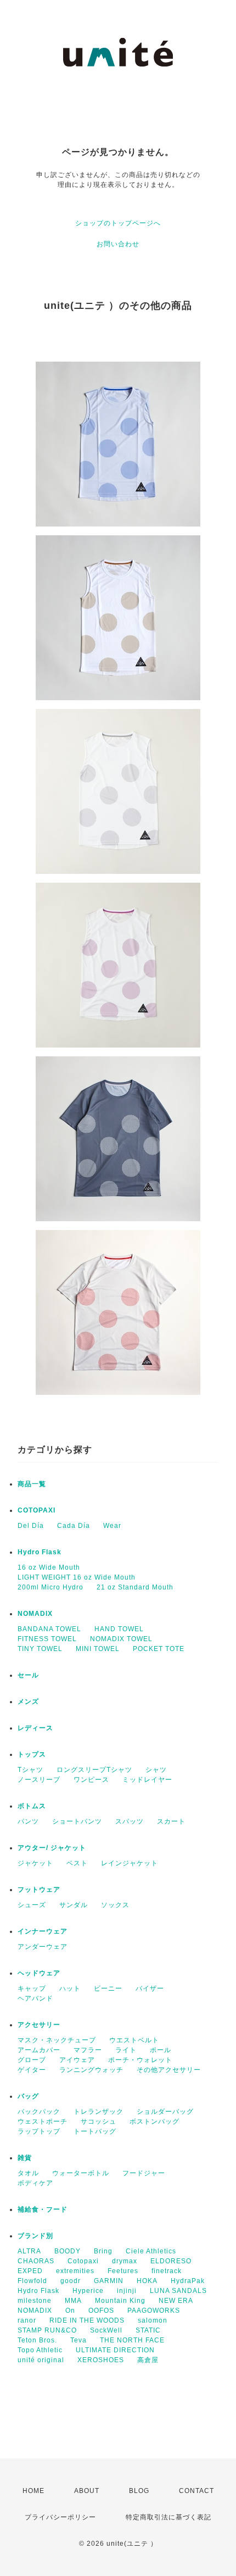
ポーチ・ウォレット (140, 2060)
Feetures (123, 2271)
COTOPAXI (36, 1510)
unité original (41, 2360)
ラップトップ (39, 2131)
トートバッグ (95, 2131)
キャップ (32, 1988)
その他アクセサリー (169, 2070)
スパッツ (130, 1821)
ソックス (115, 1905)
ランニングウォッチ (91, 2070)
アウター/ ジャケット (52, 1848)
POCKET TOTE (159, 1649)
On (70, 2311)
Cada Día (74, 1526)
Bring (103, 2251)
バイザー (150, 1988)
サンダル (74, 1905)
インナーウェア (43, 1931)
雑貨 (25, 2158)
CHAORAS (36, 2261)
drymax (125, 2261)
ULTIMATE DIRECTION (115, 2350)
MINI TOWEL (98, 1649)
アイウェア (77, 2060)
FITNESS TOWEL (47, 1639)
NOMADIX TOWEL (121, 1639)
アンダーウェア (43, 1947)
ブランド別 (35, 2236)
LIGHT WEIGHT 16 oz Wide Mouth (77, 1577)
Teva (78, 2340)
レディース (35, 1728)
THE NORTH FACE (132, 2340)
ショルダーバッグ (165, 2112)
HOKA (147, 2281)
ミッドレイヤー (147, 1780)
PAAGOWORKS (154, 2311)
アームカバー (39, 2050)
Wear (112, 1526)
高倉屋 (148, 2360)
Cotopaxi (83, 2261)
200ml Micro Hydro (50, 1587)
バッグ (28, 2096)
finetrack (167, 2271)
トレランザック (99, 2112)
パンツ (28, 1821)
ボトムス (32, 1806)
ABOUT (87, 2491)
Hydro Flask (40, 1552)
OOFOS (101, 2311)
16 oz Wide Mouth (49, 1567)
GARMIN (109, 2281)
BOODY (68, 2251)
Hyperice (88, 2291)
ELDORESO (171, 2261)
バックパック (39, 2112)
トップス (32, 1754)
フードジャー (144, 2173)
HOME (33, 2491)
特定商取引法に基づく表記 (168, 2517)
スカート (171, 1821)
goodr (71, 2281)
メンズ (28, 1702)
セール (28, 1675)
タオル (28, 2173)
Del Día (31, 1526)
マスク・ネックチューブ (57, 2040)
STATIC (148, 2330)
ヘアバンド (35, 1998)
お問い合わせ (118, 244)
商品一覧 (32, 1484)
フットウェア (39, 1890)
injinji (127, 2291)
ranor (27, 2320)
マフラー (88, 2050)
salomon (153, 2320)
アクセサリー (39, 2025)
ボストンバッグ (154, 2121)
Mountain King (120, 2301)
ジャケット (35, 1863)
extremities (75, 2271)
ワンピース (91, 1780)
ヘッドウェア (39, 1973)
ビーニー (108, 1988)
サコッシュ (99, 2121)
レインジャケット (130, 1863)
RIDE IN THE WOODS (87, 2320)
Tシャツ (30, 1770)
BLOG (139, 2491)
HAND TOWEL (119, 1629)
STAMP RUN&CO (47, 2330)
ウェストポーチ (43, 2121)
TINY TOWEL (40, 1649)
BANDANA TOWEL (49, 1629)
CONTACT (196, 2491)
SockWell (106, 2330)
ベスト (77, 1863)
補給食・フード (43, 2209)
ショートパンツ (77, 1821)
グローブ (32, 2060)
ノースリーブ (39, 1780)
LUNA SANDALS (178, 2291)
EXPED (30, 2271)
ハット (70, 1988)
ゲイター (32, 2070)
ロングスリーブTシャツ (94, 1770)
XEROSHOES (101, 2360)
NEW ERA (176, 2301)
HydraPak (188, 2281)
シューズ (32, 1905)
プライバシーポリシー (60, 2517)
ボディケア (35, 2183)
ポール (161, 2050)
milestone (35, 2301)
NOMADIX (35, 1614)
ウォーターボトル (81, 2173)
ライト (126, 2050)
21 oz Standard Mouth (135, 1587)
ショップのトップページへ (118, 223)
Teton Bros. (37, 2340)
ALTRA (29, 2251)
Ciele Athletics (151, 2251)
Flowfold (32, 2281)
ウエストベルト (134, 2040)
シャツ (156, 1770)
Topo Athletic (40, 2350)
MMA (73, 2301)
